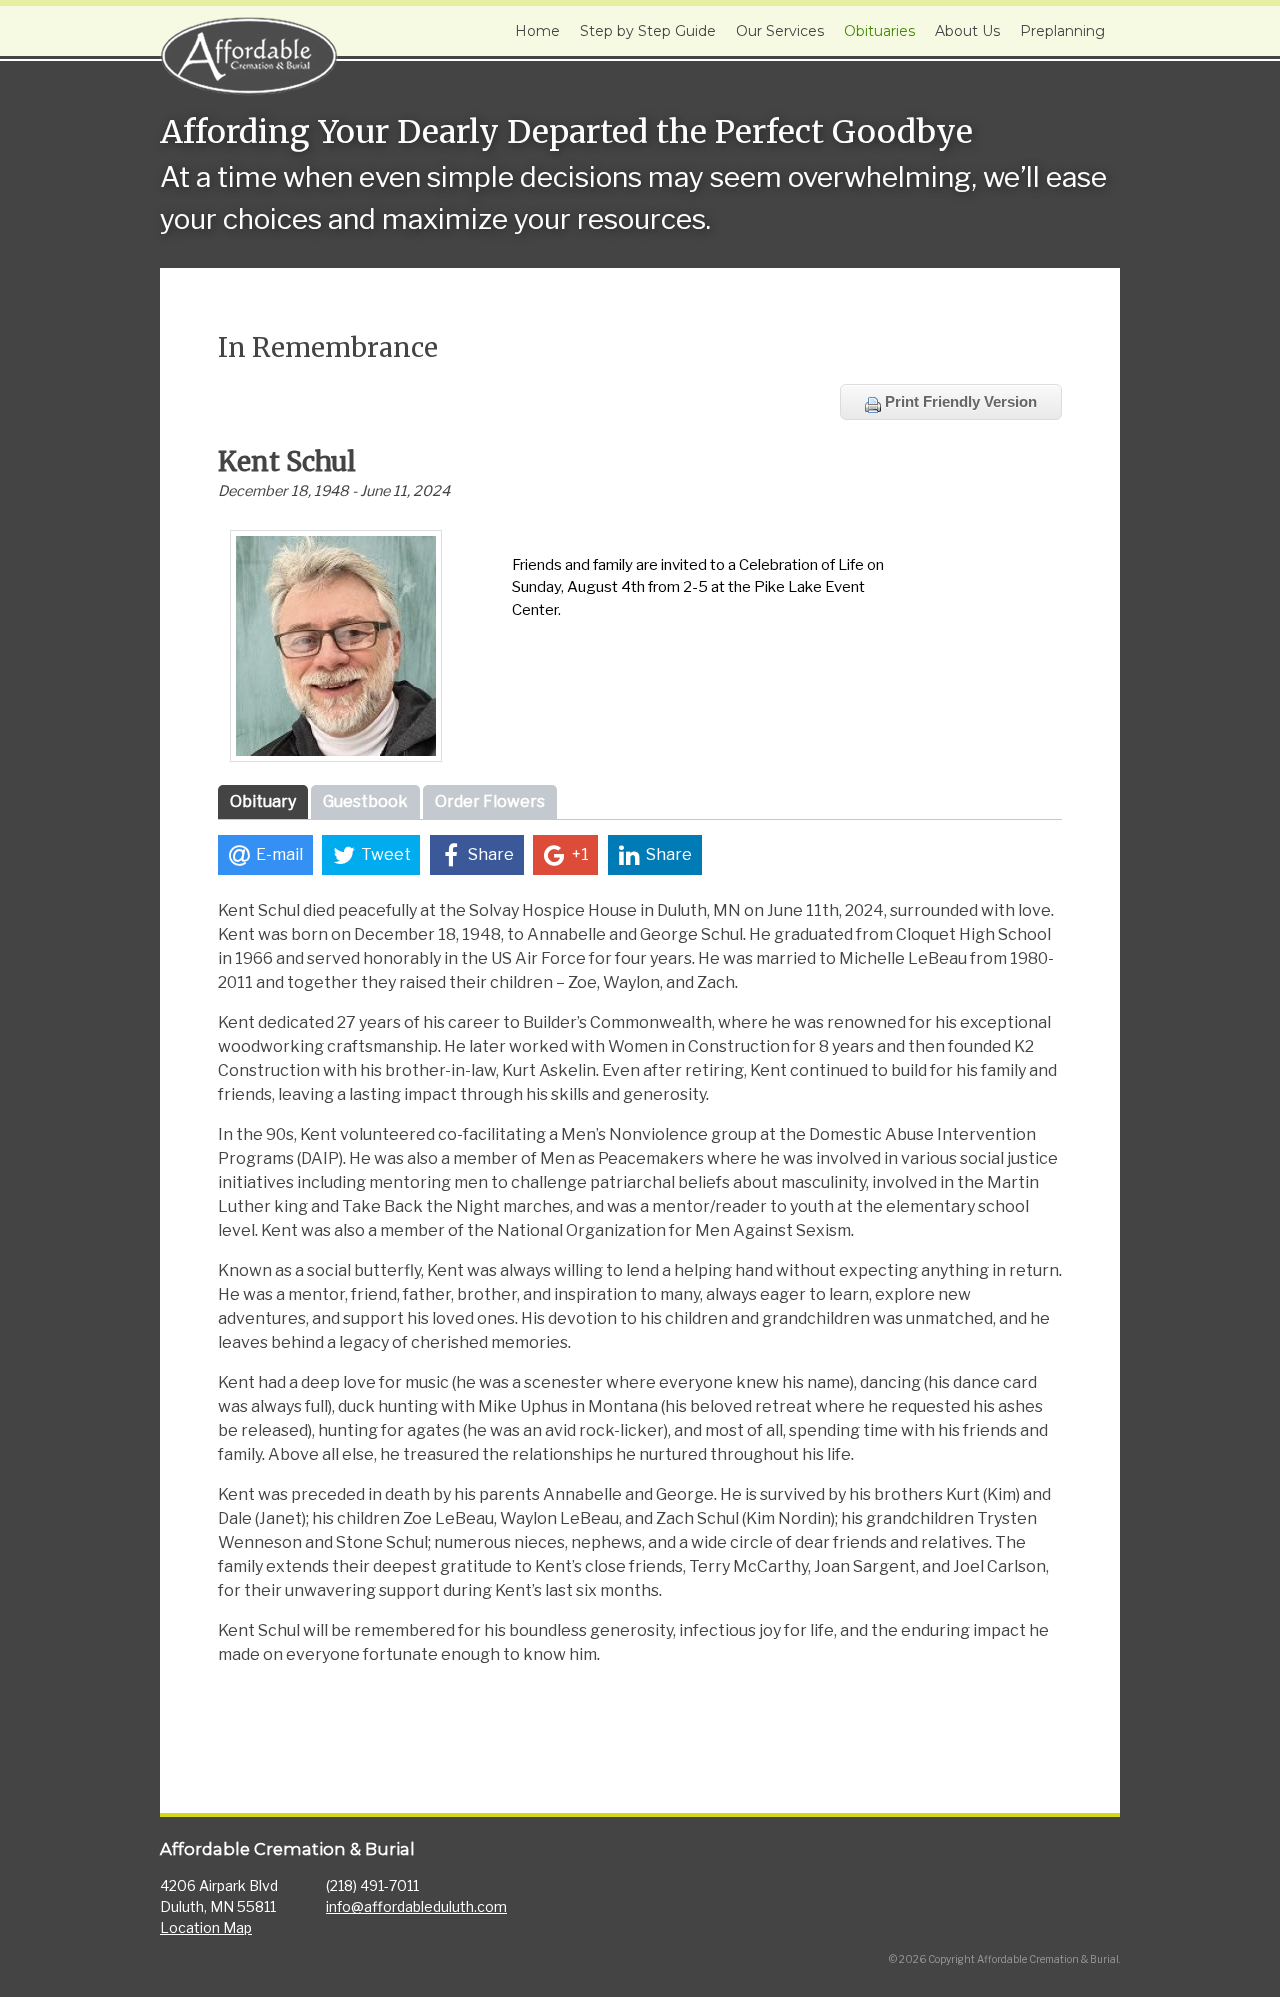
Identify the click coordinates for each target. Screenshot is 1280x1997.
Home (537, 31)
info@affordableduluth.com (416, 1906)
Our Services (780, 31)
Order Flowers (490, 801)
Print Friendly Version (959, 401)
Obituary (263, 801)
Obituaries (879, 31)
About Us (967, 31)
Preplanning (1062, 31)
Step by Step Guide (648, 31)
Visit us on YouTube (1098, 1878)
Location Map (206, 1927)
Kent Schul (287, 461)
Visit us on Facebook (1054, 1878)
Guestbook (365, 801)
